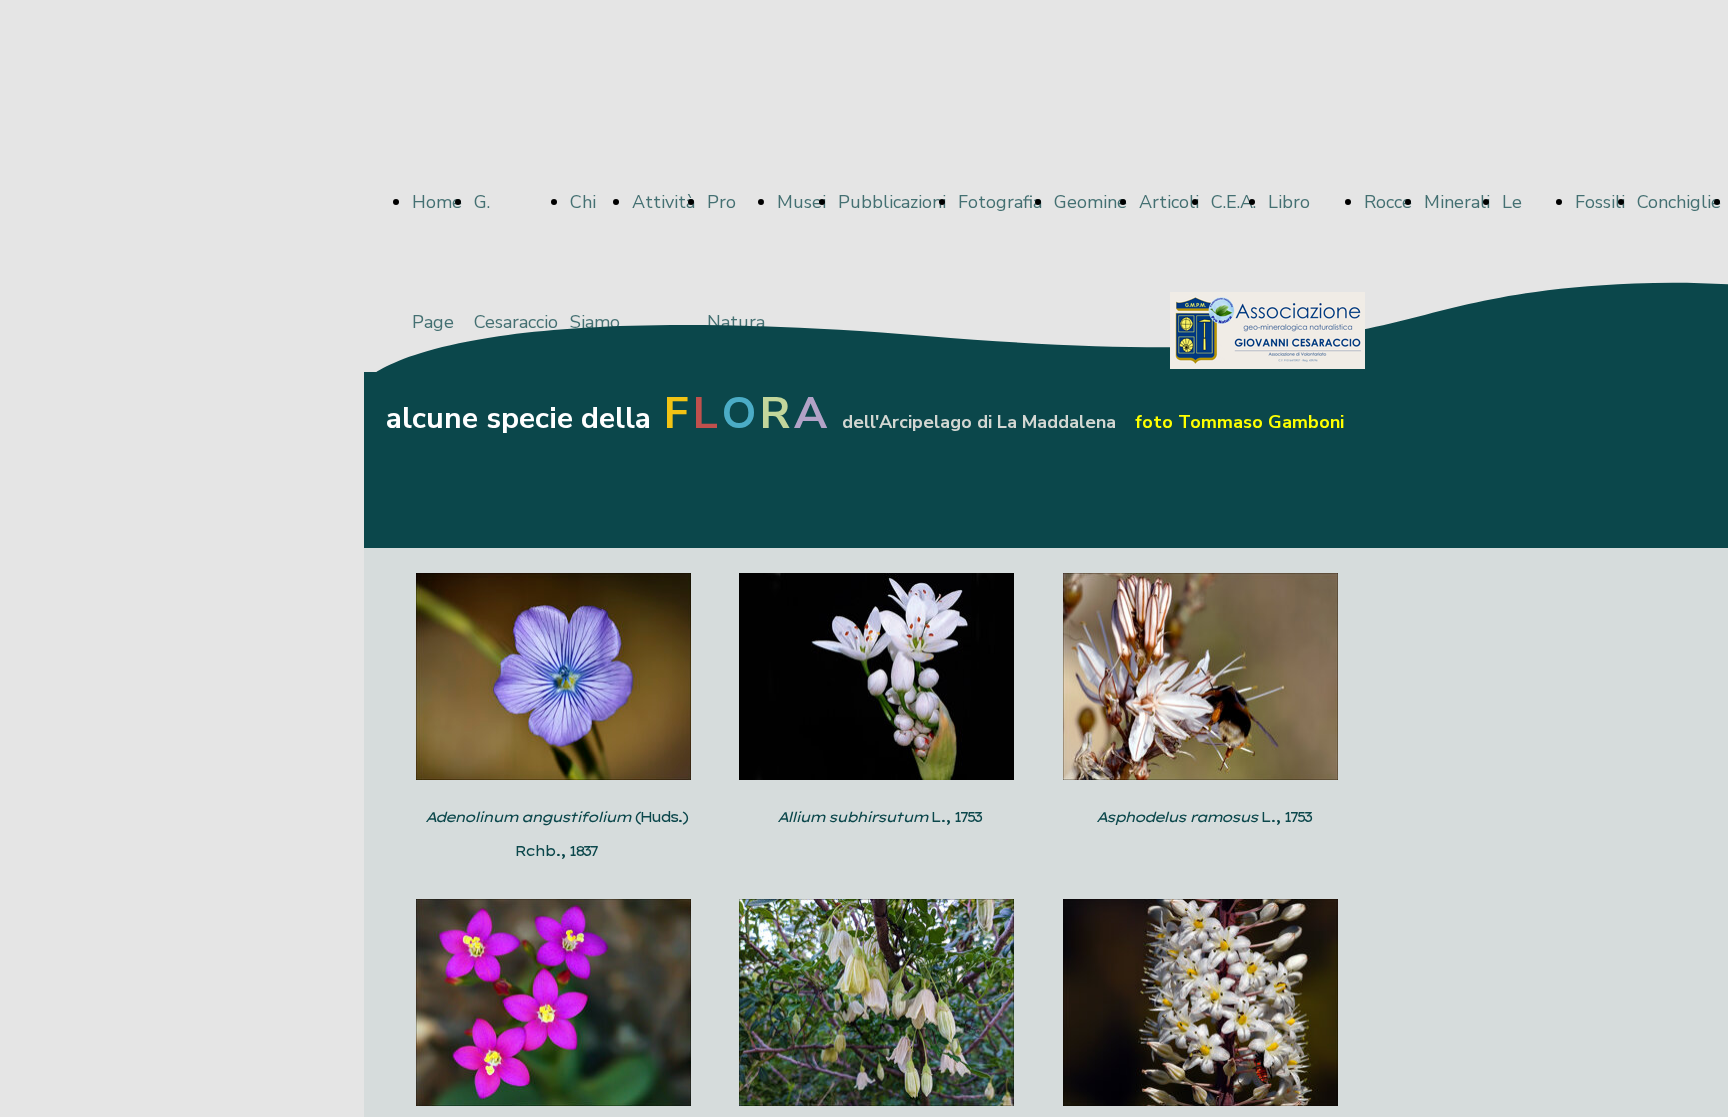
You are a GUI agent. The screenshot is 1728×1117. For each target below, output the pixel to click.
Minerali (1457, 202)
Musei (801, 202)
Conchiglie (1679, 202)
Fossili (1600, 202)
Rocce (1388, 202)
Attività (663, 202)
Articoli (1169, 202)
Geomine (1090, 202)
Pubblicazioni (892, 202)
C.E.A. (1233, 202)
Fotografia (1000, 202)
